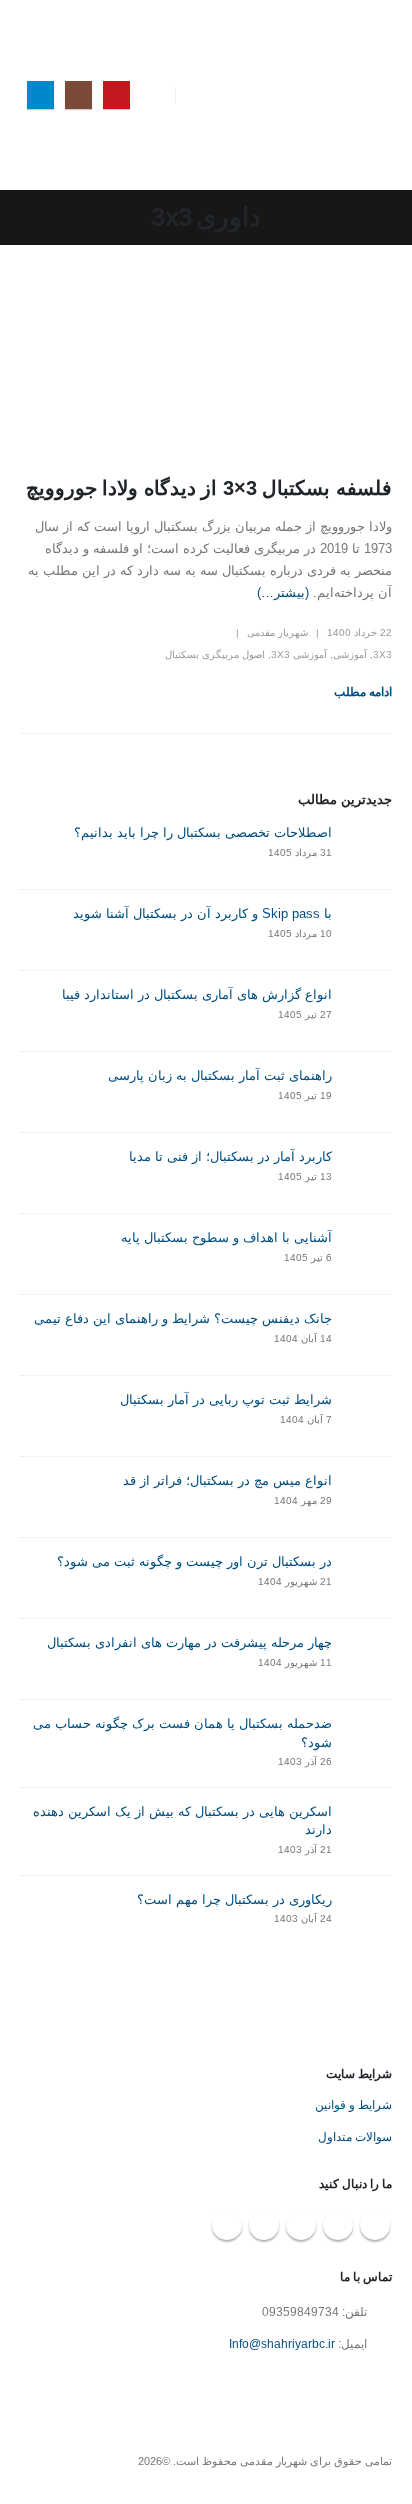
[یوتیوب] (116, 94)
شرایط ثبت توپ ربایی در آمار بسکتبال (226, 1399)
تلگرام (264, 2225)
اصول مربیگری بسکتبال (215, 654)
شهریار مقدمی (277, 632)
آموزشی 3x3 (299, 654)
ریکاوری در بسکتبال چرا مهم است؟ (234, 1899)
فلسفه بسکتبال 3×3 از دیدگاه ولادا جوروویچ (209, 488)
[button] (207, 95)
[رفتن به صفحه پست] (367, 848)
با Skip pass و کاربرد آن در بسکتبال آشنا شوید (202, 913)
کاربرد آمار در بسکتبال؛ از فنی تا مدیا (230, 1156)
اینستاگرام (338, 2225)
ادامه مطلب (363, 692)
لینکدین (301, 2225)
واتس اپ (227, 2225)
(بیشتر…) (283, 592)
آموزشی (350, 654)
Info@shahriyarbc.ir (282, 2343)
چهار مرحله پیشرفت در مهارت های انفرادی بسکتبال (189, 1642)
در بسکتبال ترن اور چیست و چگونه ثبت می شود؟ (194, 1561)
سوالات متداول (355, 2136)
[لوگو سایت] (352, 95)
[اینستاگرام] (78, 94)
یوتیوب (375, 2225)
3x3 (382, 654)
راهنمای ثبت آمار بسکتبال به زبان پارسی (220, 1075)
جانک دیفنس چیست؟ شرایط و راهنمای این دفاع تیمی (183, 1318)
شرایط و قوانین (353, 2104)
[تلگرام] (40, 94)
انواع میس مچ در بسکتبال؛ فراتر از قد (227, 1480)
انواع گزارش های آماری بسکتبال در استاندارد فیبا (197, 994)
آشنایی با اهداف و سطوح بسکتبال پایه (226, 1237)
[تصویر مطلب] (206, 363)
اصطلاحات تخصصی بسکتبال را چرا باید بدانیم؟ (203, 832)
